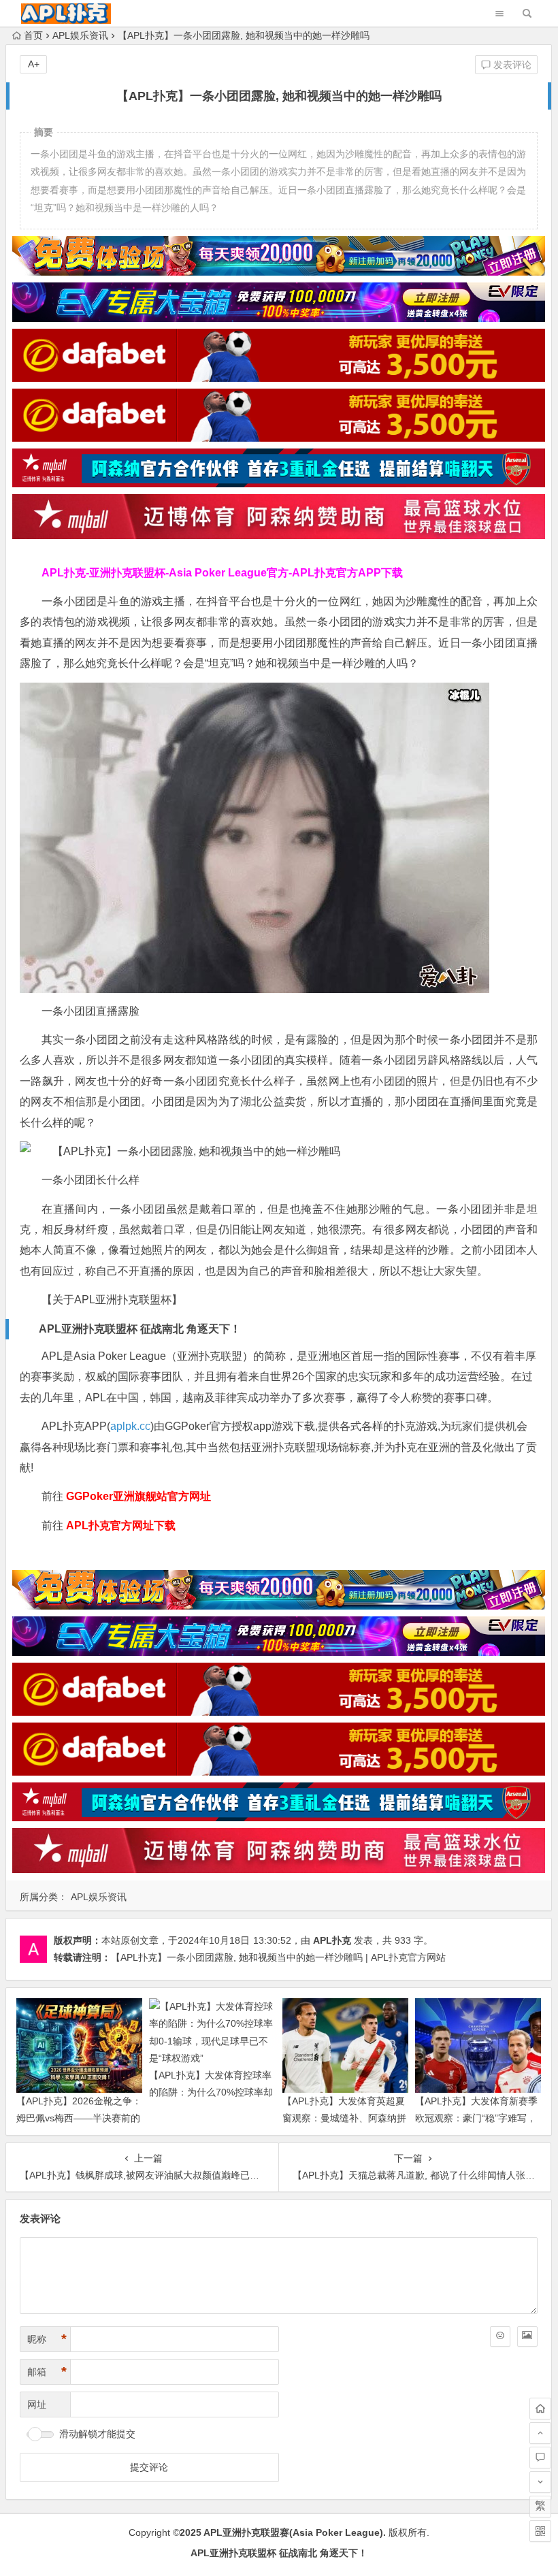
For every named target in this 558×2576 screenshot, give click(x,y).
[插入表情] (500, 2336)
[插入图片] (527, 2336)
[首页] (540, 2409)
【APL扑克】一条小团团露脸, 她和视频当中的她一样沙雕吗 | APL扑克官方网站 (278, 1957)
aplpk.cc (130, 1426)
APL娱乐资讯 (80, 35)
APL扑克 (332, 1940)
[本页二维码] (540, 2531)
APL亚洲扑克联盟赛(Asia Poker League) (293, 2532)
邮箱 (47, 2372)
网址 (37, 2404)
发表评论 (511, 65)
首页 (33, 35)
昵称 (47, 2339)
